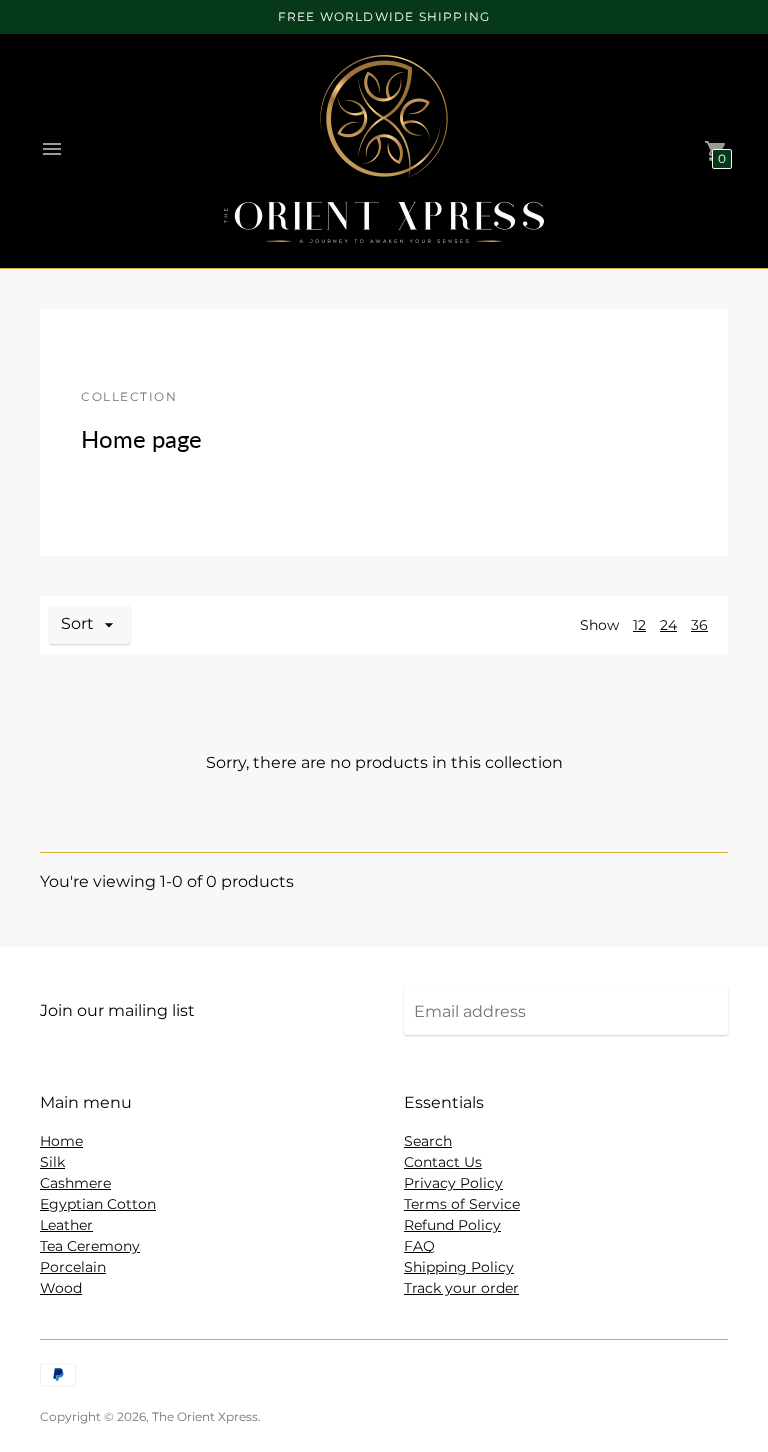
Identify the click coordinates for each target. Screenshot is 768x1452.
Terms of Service (462, 1204)
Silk (52, 1162)
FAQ (419, 1246)
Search (428, 1141)
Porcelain (73, 1267)
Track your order (461, 1288)
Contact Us (443, 1162)
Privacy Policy (453, 1183)
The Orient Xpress (205, 1416)
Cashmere (75, 1183)
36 (699, 625)
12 (639, 625)
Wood (61, 1288)
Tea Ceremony (90, 1246)
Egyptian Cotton (98, 1204)
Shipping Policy (459, 1267)
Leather (66, 1225)
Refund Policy (452, 1225)
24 (668, 625)
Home (61, 1141)
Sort (77, 623)
